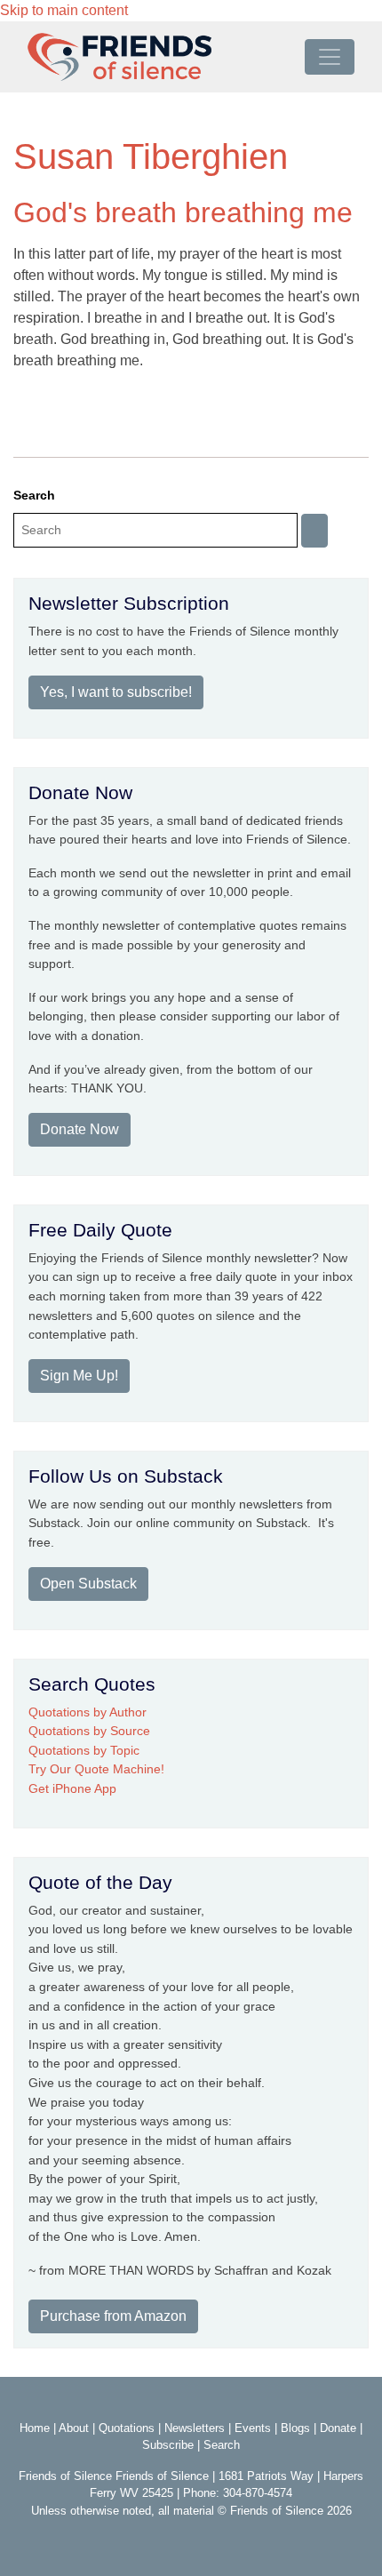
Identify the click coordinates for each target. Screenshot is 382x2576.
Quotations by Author (88, 1712)
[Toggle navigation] (330, 57)
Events (253, 2428)
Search (34, 495)
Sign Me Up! (79, 1376)
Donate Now (80, 1129)
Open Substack (88, 1584)
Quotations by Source (89, 1731)
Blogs (295, 2428)
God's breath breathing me (183, 212)
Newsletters (195, 2428)
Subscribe (168, 2445)
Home (35, 2428)
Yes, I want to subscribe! (116, 692)
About (74, 2428)
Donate (338, 2428)
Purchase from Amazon (113, 2316)
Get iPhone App (72, 1788)
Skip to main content (64, 10)
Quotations (127, 2428)
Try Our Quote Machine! (96, 1769)
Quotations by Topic (84, 1750)
